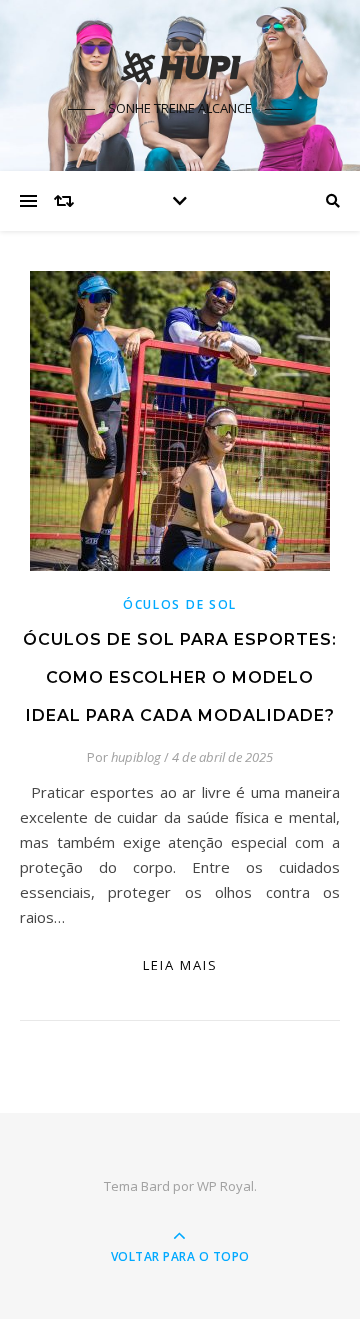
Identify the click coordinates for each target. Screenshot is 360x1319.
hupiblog (136, 757)
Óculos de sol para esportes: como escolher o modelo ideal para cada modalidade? (180, 677)
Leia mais (180, 965)
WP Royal (225, 1186)
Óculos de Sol (180, 604)
